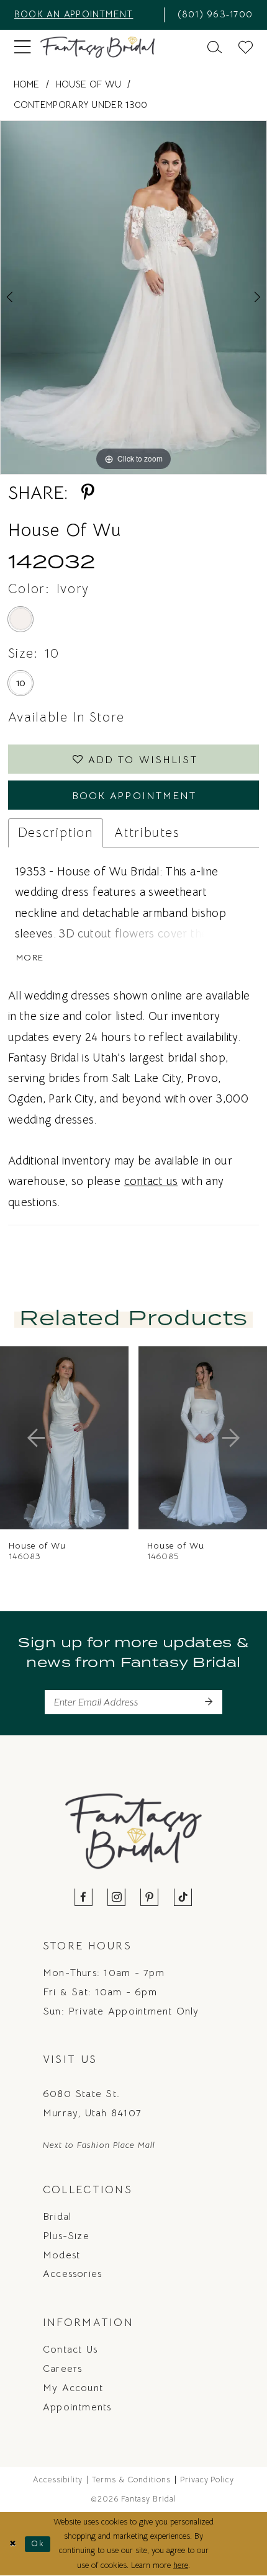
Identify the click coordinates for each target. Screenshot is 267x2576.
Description (56, 833)
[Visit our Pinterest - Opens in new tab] (150, 1898)
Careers (63, 2368)
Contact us (70, 2349)
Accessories (73, 2274)
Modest (61, 2255)
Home (27, 84)
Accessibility (58, 2480)
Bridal (57, 2216)
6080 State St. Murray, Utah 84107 (92, 2103)
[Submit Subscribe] (208, 1702)
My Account (73, 2388)
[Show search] (215, 47)
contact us (151, 1181)
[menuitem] (85, 15)
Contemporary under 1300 (81, 105)
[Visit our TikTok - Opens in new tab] (183, 1898)
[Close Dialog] (12, 2544)
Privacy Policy (207, 2480)
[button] (22, 47)
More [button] (30, 958)
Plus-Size (66, 2236)
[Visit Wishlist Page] (246, 47)
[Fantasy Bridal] (98, 47)
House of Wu (88, 84)
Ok (38, 2544)
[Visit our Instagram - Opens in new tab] (117, 1898)
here (181, 2565)
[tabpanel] (133, 297)
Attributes (147, 833)
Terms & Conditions (131, 2480)
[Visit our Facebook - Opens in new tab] (84, 1898)
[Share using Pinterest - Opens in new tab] (88, 492)
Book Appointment (134, 796)
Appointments (77, 2407)
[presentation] (87, 1438)
